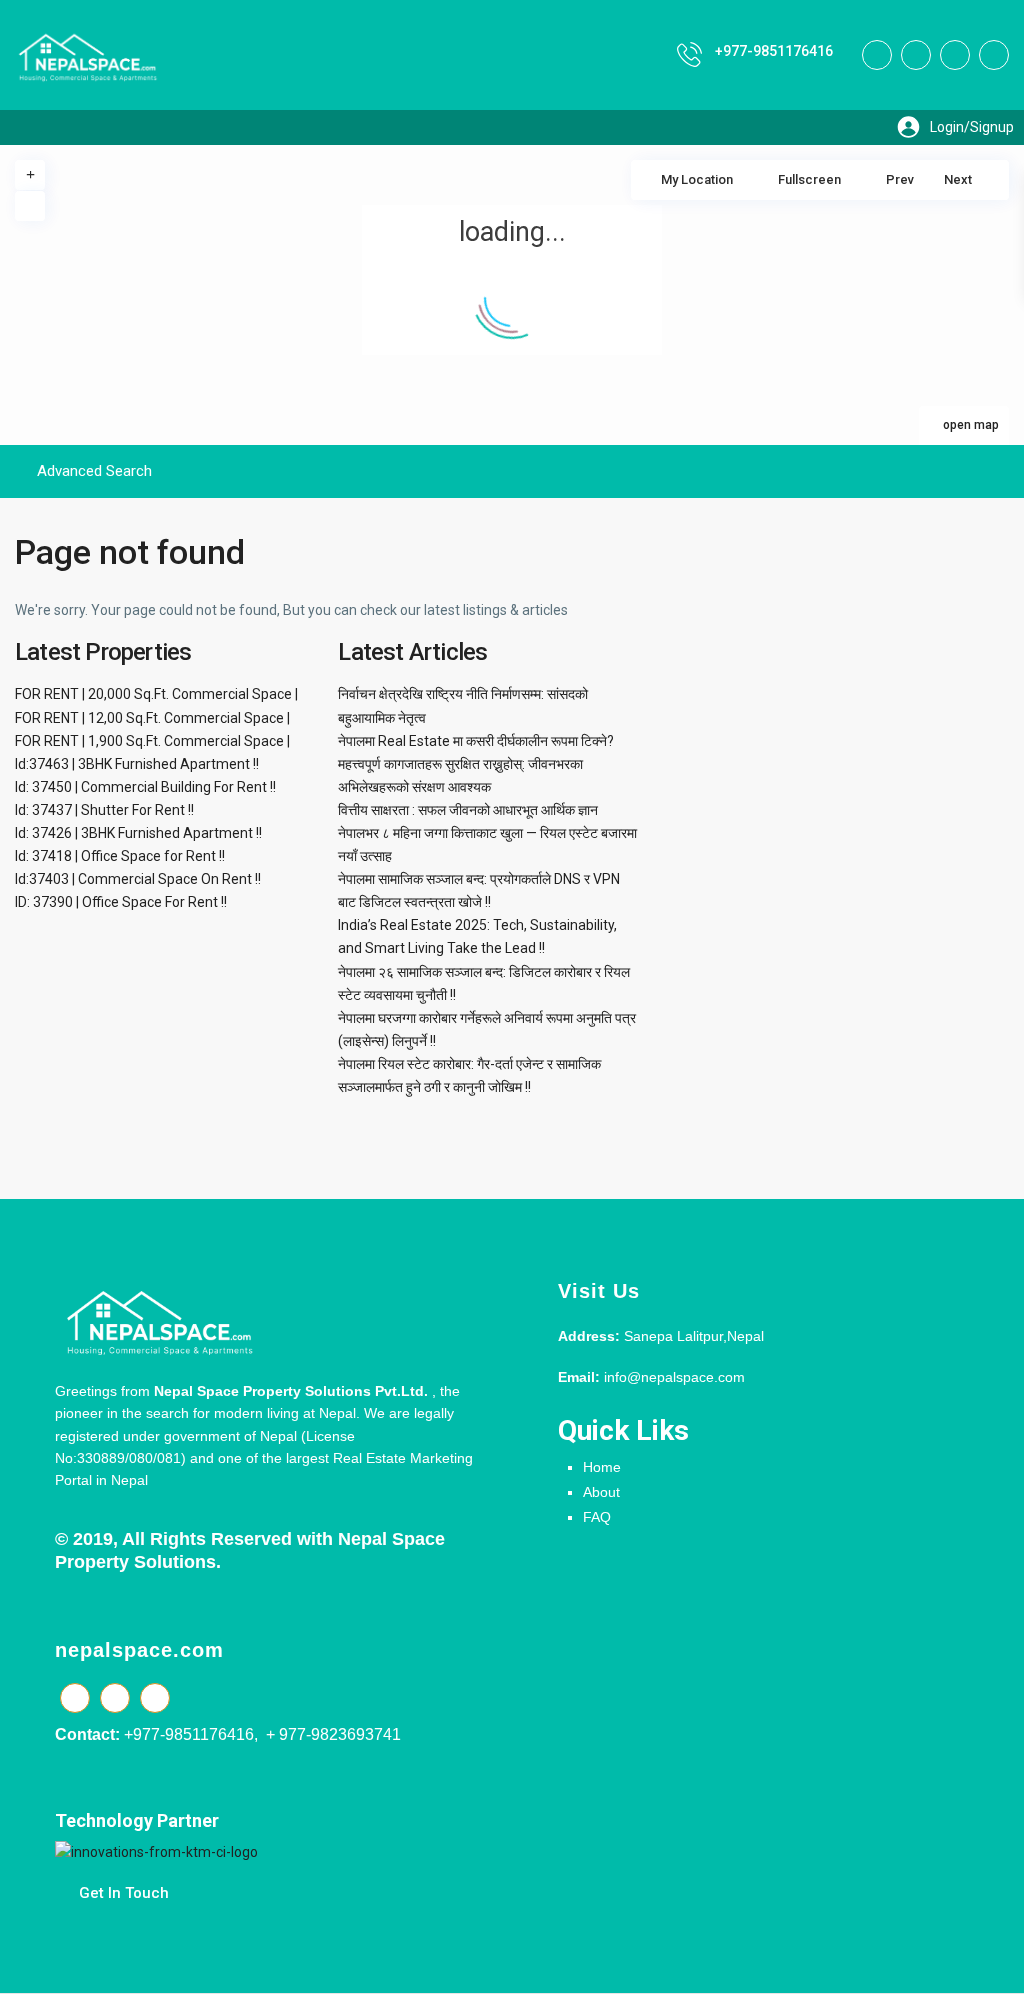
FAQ (597, 1517)
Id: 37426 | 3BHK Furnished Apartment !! (138, 833)
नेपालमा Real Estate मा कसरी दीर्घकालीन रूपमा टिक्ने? (476, 741)
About (601, 1492)
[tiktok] (916, 55)
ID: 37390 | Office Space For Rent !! (121, 902)
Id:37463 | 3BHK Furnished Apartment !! (137, 764)
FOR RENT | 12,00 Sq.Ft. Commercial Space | (152, 718)
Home (602, 1467)
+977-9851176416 (774, 51)
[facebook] (877, 55)
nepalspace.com (139, 1650)
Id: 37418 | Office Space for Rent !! (120, 856)
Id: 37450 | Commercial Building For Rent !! (145, 787)
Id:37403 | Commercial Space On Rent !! (138, 879)
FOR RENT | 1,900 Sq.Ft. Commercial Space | (152, 741)
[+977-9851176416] (689, 54)
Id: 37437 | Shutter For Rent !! (104, 810)
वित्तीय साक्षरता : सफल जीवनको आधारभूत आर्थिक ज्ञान (468, 810)
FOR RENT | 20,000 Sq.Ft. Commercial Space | (156, 694)
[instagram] (994, 55)
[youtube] (955, 55)
